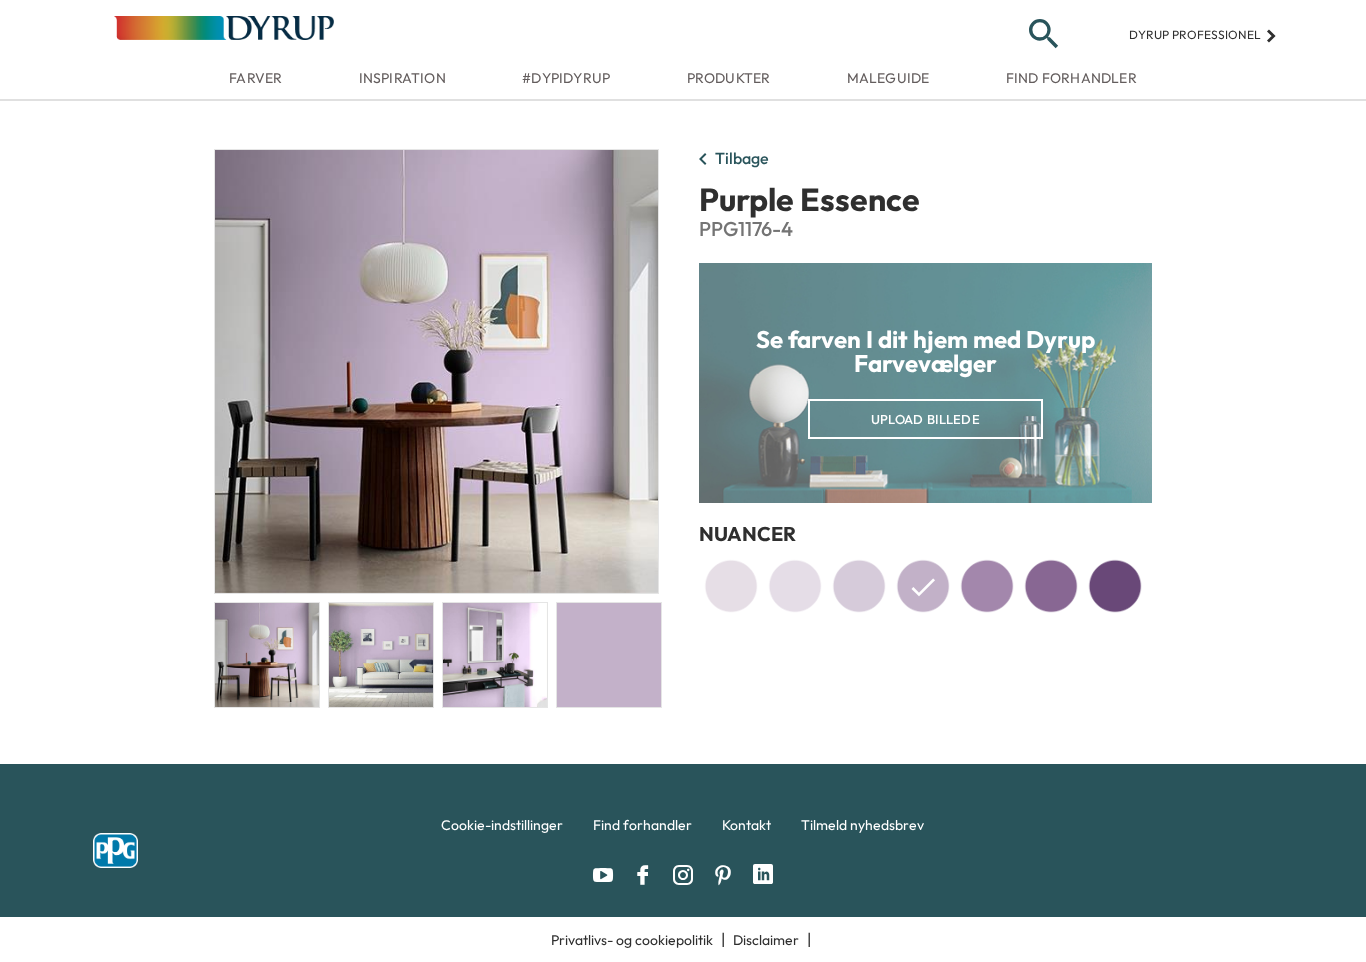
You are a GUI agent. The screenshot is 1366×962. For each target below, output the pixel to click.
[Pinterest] (728, 875)
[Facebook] (648, 875)
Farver (255, 78)
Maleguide (888, 78)
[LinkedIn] (763, 875)
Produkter (729, 78)
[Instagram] (688, 875)
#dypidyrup (566, 78)
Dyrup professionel (1203, 34)
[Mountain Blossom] (987, 586)
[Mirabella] (1051, 586)
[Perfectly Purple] (1115, 586)
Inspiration (402, 78)
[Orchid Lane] (795, 586)
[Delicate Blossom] (859, 586)
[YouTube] (608, 875)
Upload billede (925, 419)
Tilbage (730, 160)
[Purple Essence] (923, 590)
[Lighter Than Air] (731, 586)
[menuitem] (502, 830)
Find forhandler (1071, 78)
